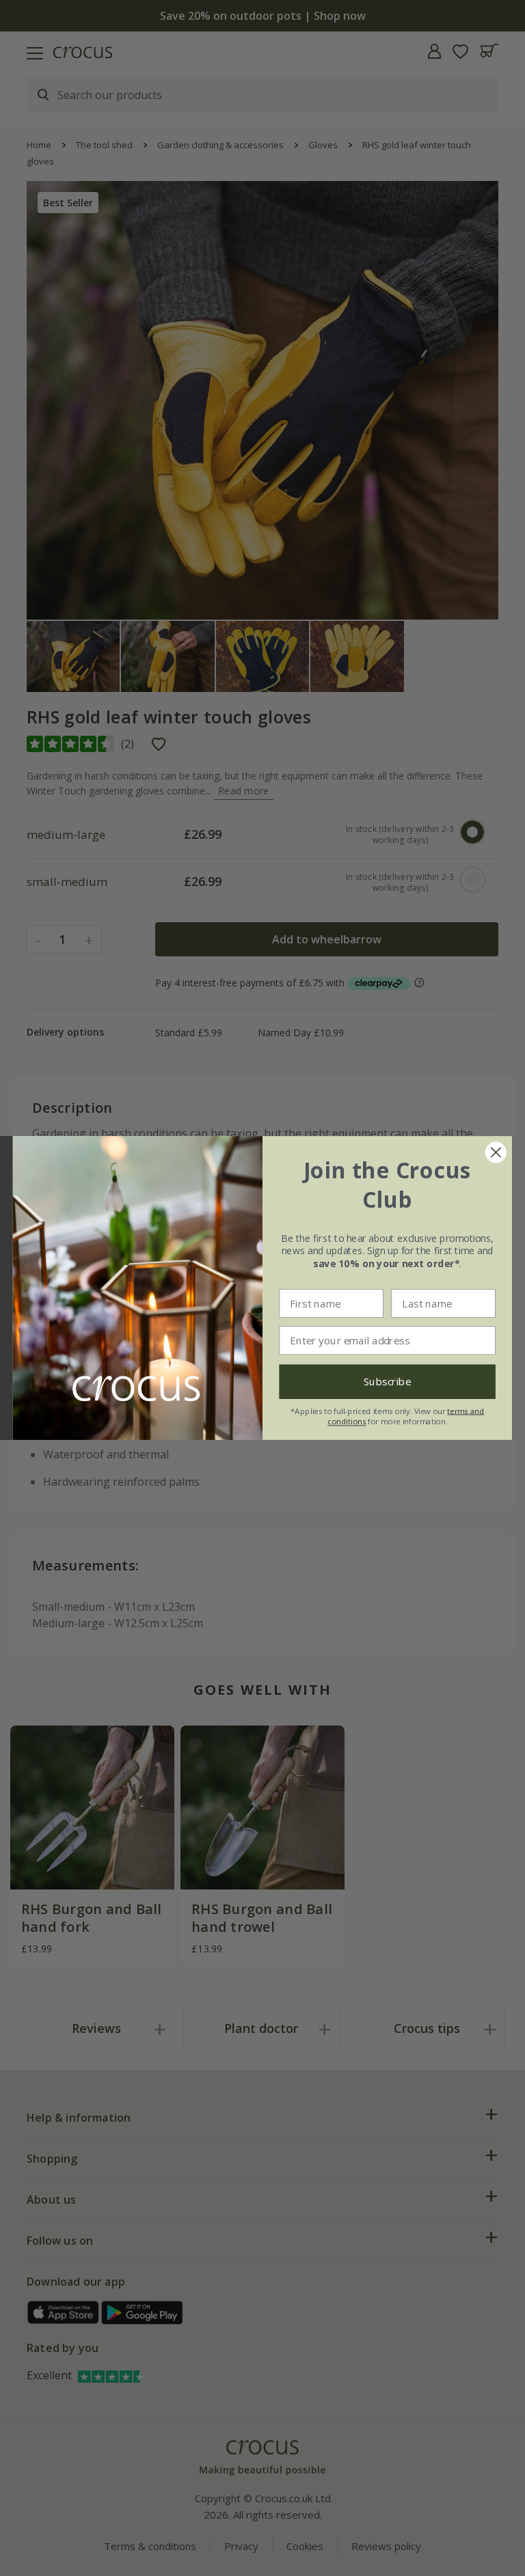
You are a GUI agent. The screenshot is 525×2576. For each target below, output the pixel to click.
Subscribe (387, 1382)
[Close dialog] (496, 1153)
